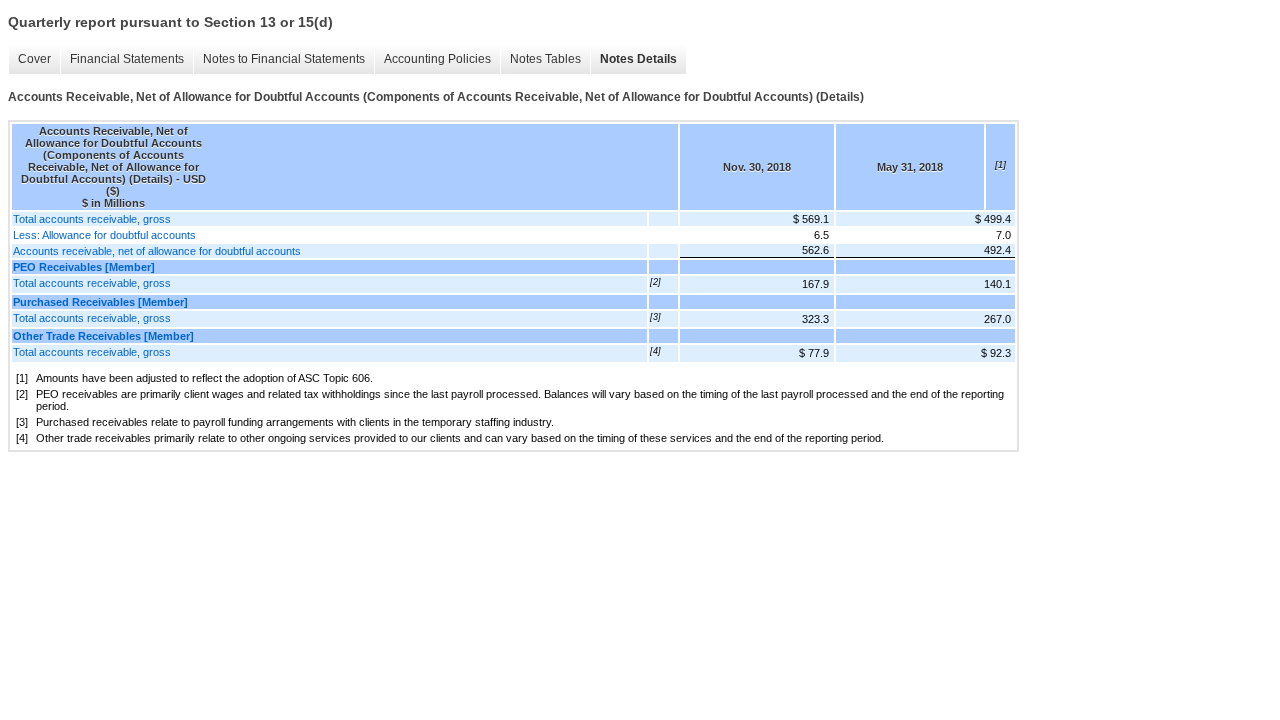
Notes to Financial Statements (284, 59)
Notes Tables (545, 59)
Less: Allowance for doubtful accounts (104, 235)
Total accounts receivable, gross (92, 219)
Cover (34, 59)
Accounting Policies (437, 59)
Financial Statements (127, 59)
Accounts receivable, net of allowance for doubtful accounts (157, 251)
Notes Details (638, 59)
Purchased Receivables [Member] (100, 302)
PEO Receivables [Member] (84, 267)
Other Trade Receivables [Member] (103, 336)
